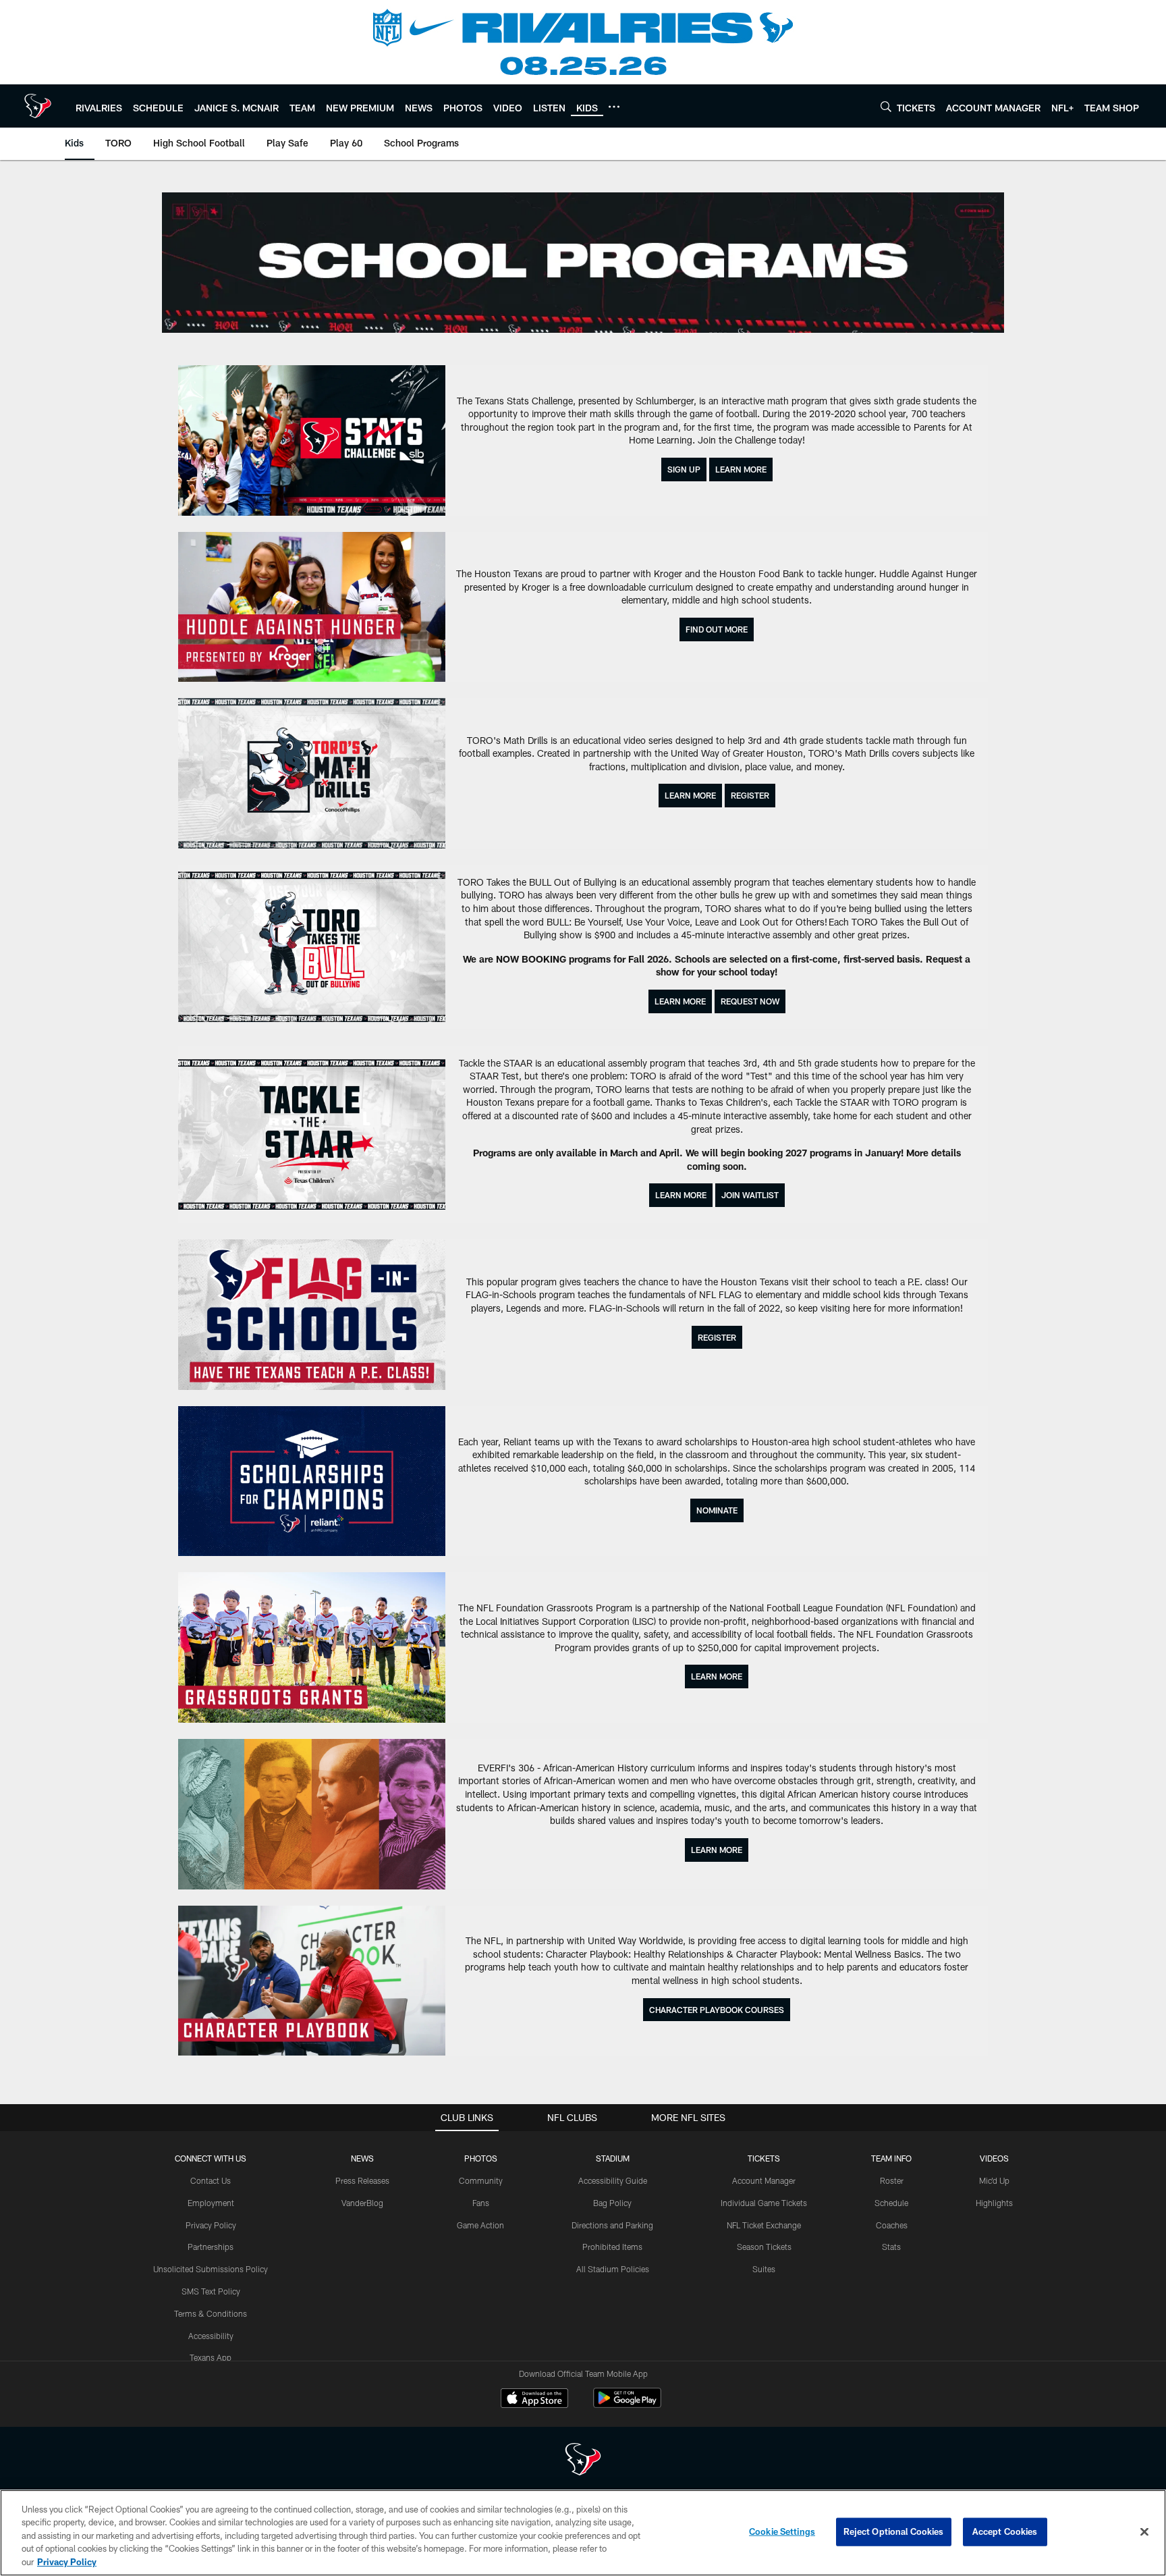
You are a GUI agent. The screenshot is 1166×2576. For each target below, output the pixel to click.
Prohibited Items (612, 2247)
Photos (481, 2158)
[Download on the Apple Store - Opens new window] (534, 2400)
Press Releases (362, 2180)
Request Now (750, 1001)
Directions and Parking (612, 2225)
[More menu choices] (614, 107)
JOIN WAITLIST (750, 1195)
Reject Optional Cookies (894, 2531)
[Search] (886, 106)
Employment (211, 2203)
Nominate (717, 1510)
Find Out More (717, 629)
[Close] (1144, 2532)
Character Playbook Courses (717, 2010)
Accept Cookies (1005, 2531)
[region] (583, 2533)
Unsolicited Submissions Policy (211, 2269)
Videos (994, 2158)
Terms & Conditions (211, 2313)
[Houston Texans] (583, 2461)
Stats (891, 2247)
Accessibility (211, 2336)
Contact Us (211, 2180)
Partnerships (211, 2247)
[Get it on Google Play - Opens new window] (627, 2405)
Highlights (994, 2203)
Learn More (741, 469)
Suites (764, 2269)
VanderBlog (362, 2203)
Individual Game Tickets (764, 2203)
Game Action (480, 2225)
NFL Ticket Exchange (764, 2225)
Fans (481, 2203)
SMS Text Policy (211, 2291)
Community (481, 2180)
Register (750, 795)
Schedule (891, 2203)
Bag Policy (612, 2203)
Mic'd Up (994, 2180)
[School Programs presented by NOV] (583, 263)
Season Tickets (764, 2247)
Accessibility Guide (613, 2180)
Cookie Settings (782, 2531)
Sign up (684, 469)
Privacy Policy (211, 2225)
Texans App (211, 2357)
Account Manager (764, 2180)
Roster (892, 2180)
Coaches (892, 2225)
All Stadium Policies (613, 2269)
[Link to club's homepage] (38, 106)
